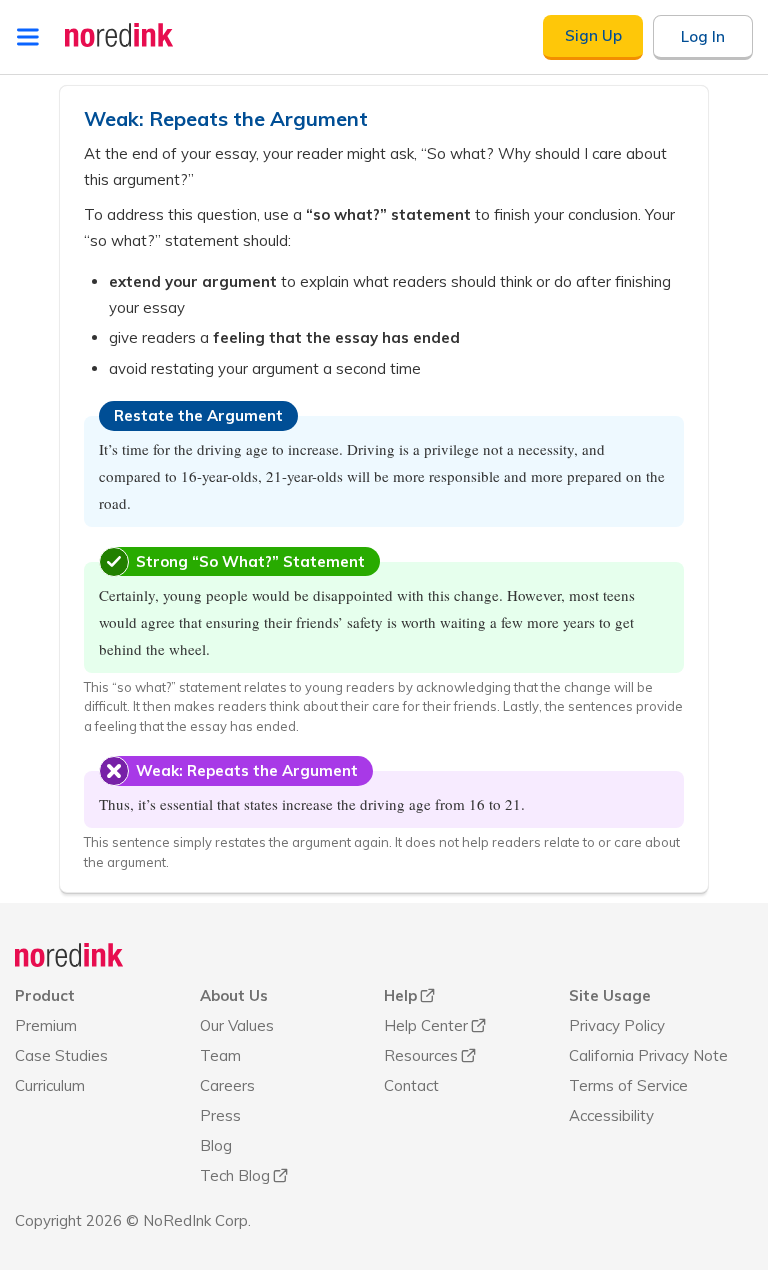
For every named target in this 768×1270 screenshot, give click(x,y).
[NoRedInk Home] (119, 35)
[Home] (69, 955)
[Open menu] (28, 37)
